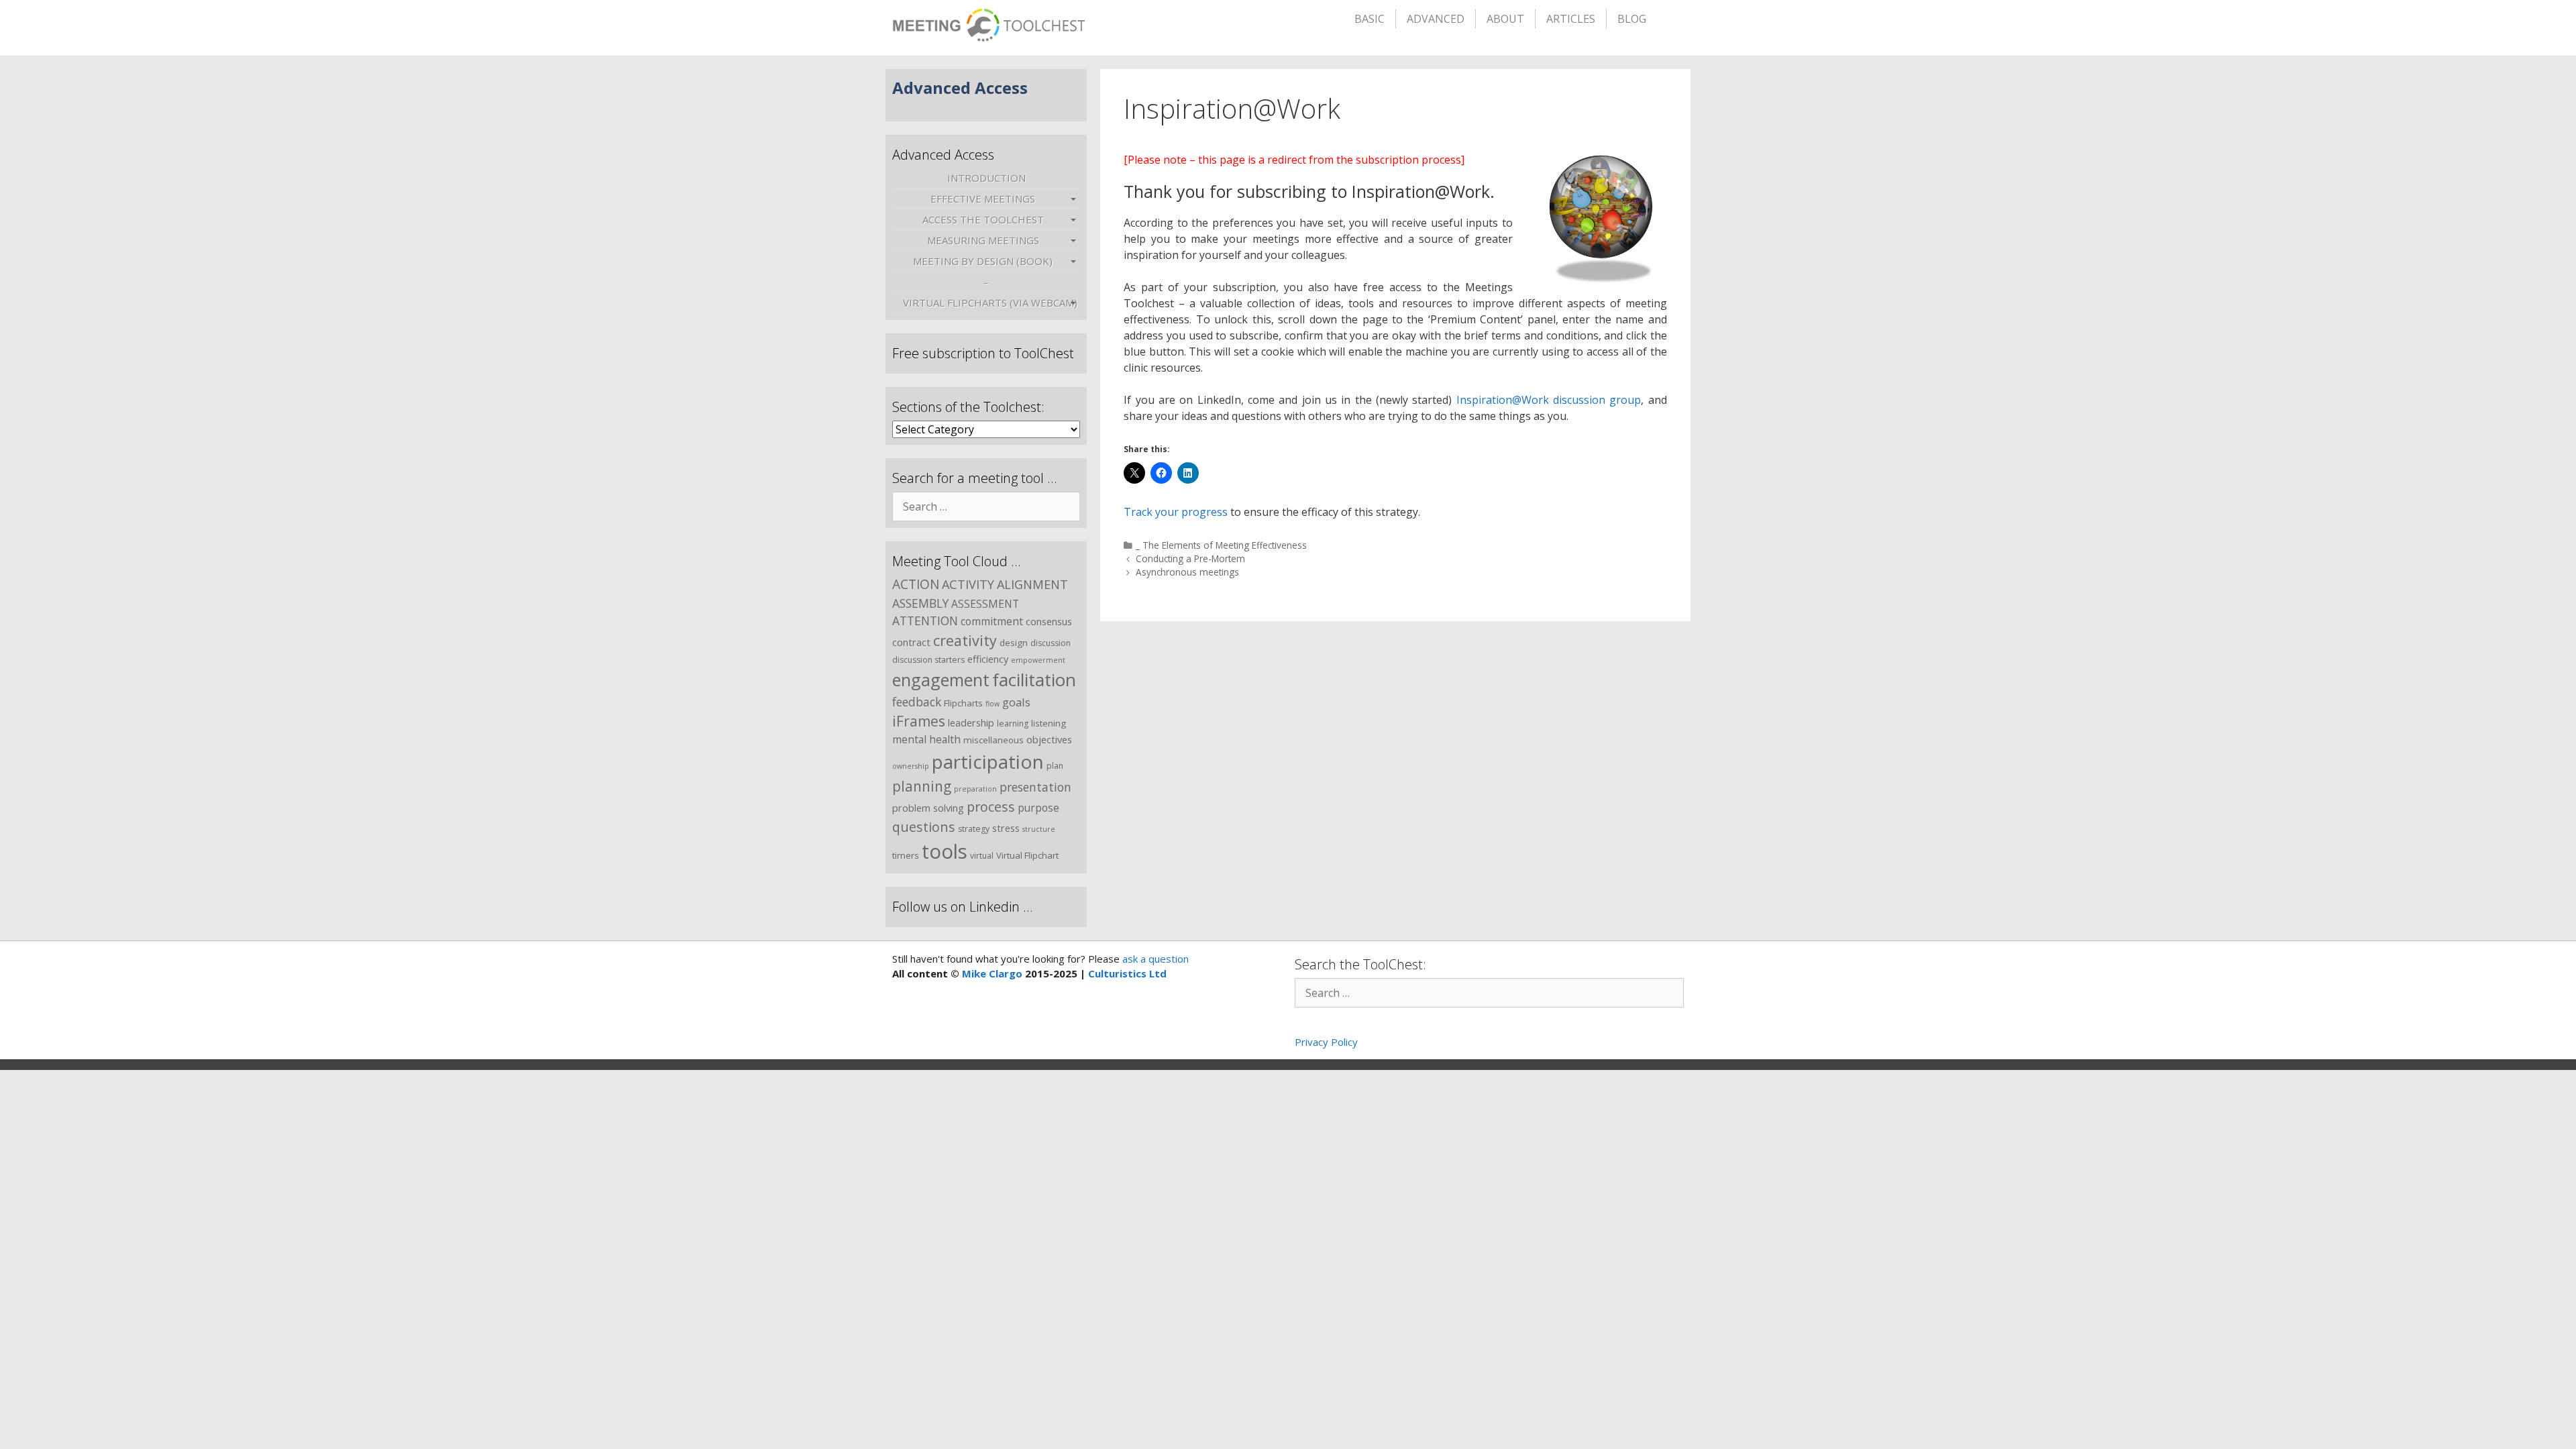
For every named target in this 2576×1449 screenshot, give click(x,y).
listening (1049, 723)
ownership (911, 766)
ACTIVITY (968, 584)
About (1505, 19)
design (1014, 643)
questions (924, 827)
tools (945, 851)
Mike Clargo (992, 973)
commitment (992, 621)
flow (992, 704)
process (991, 807)
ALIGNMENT (1032, 584)
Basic (1370, 19)
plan (1055, 766)
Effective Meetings (983, 199)
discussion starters (928, 660)
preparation (975, 789)
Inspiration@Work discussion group (1549, 400)
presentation (1035, 787)
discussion (1051, 643)
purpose (1038, 808)
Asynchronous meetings (1187, 572)
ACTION (916, 584)
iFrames (919, 721)
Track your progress (1176, 512)
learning (1013, 723)
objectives (1049, 739)
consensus (1049, 621)
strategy (974, 829)
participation (988, 761)
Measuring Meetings (983, 240)
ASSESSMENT (985, 604)
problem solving (928, 808)
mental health (926, 739)
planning (922, 786)
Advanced (1436, 19)
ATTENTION (925, 621)
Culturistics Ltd (1127, 973)
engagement (941, 680)
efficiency (988, 659)
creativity (965, 640)
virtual (982, 856)
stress (1006, 828)
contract (911, 642)
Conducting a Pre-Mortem (1190, 558)
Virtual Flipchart (1027, 855)
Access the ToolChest (983, 219)
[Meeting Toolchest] (988, 21)
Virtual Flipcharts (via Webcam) (990, 303)
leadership (971, 722)
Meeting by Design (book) (983, 261)
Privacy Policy (1326, 1042)
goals (1016, 702)
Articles (1571, 19)
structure (1039, 829)
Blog (1632, 19)
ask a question (1154, 959)
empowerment (1038, 660)
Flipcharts (963, 703)
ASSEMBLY (920, 603)
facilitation (1034, 680)
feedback (917, 702)
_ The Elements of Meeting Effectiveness (1221, 545)
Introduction (986, 178)
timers (906, 855)
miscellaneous (994, 740)
